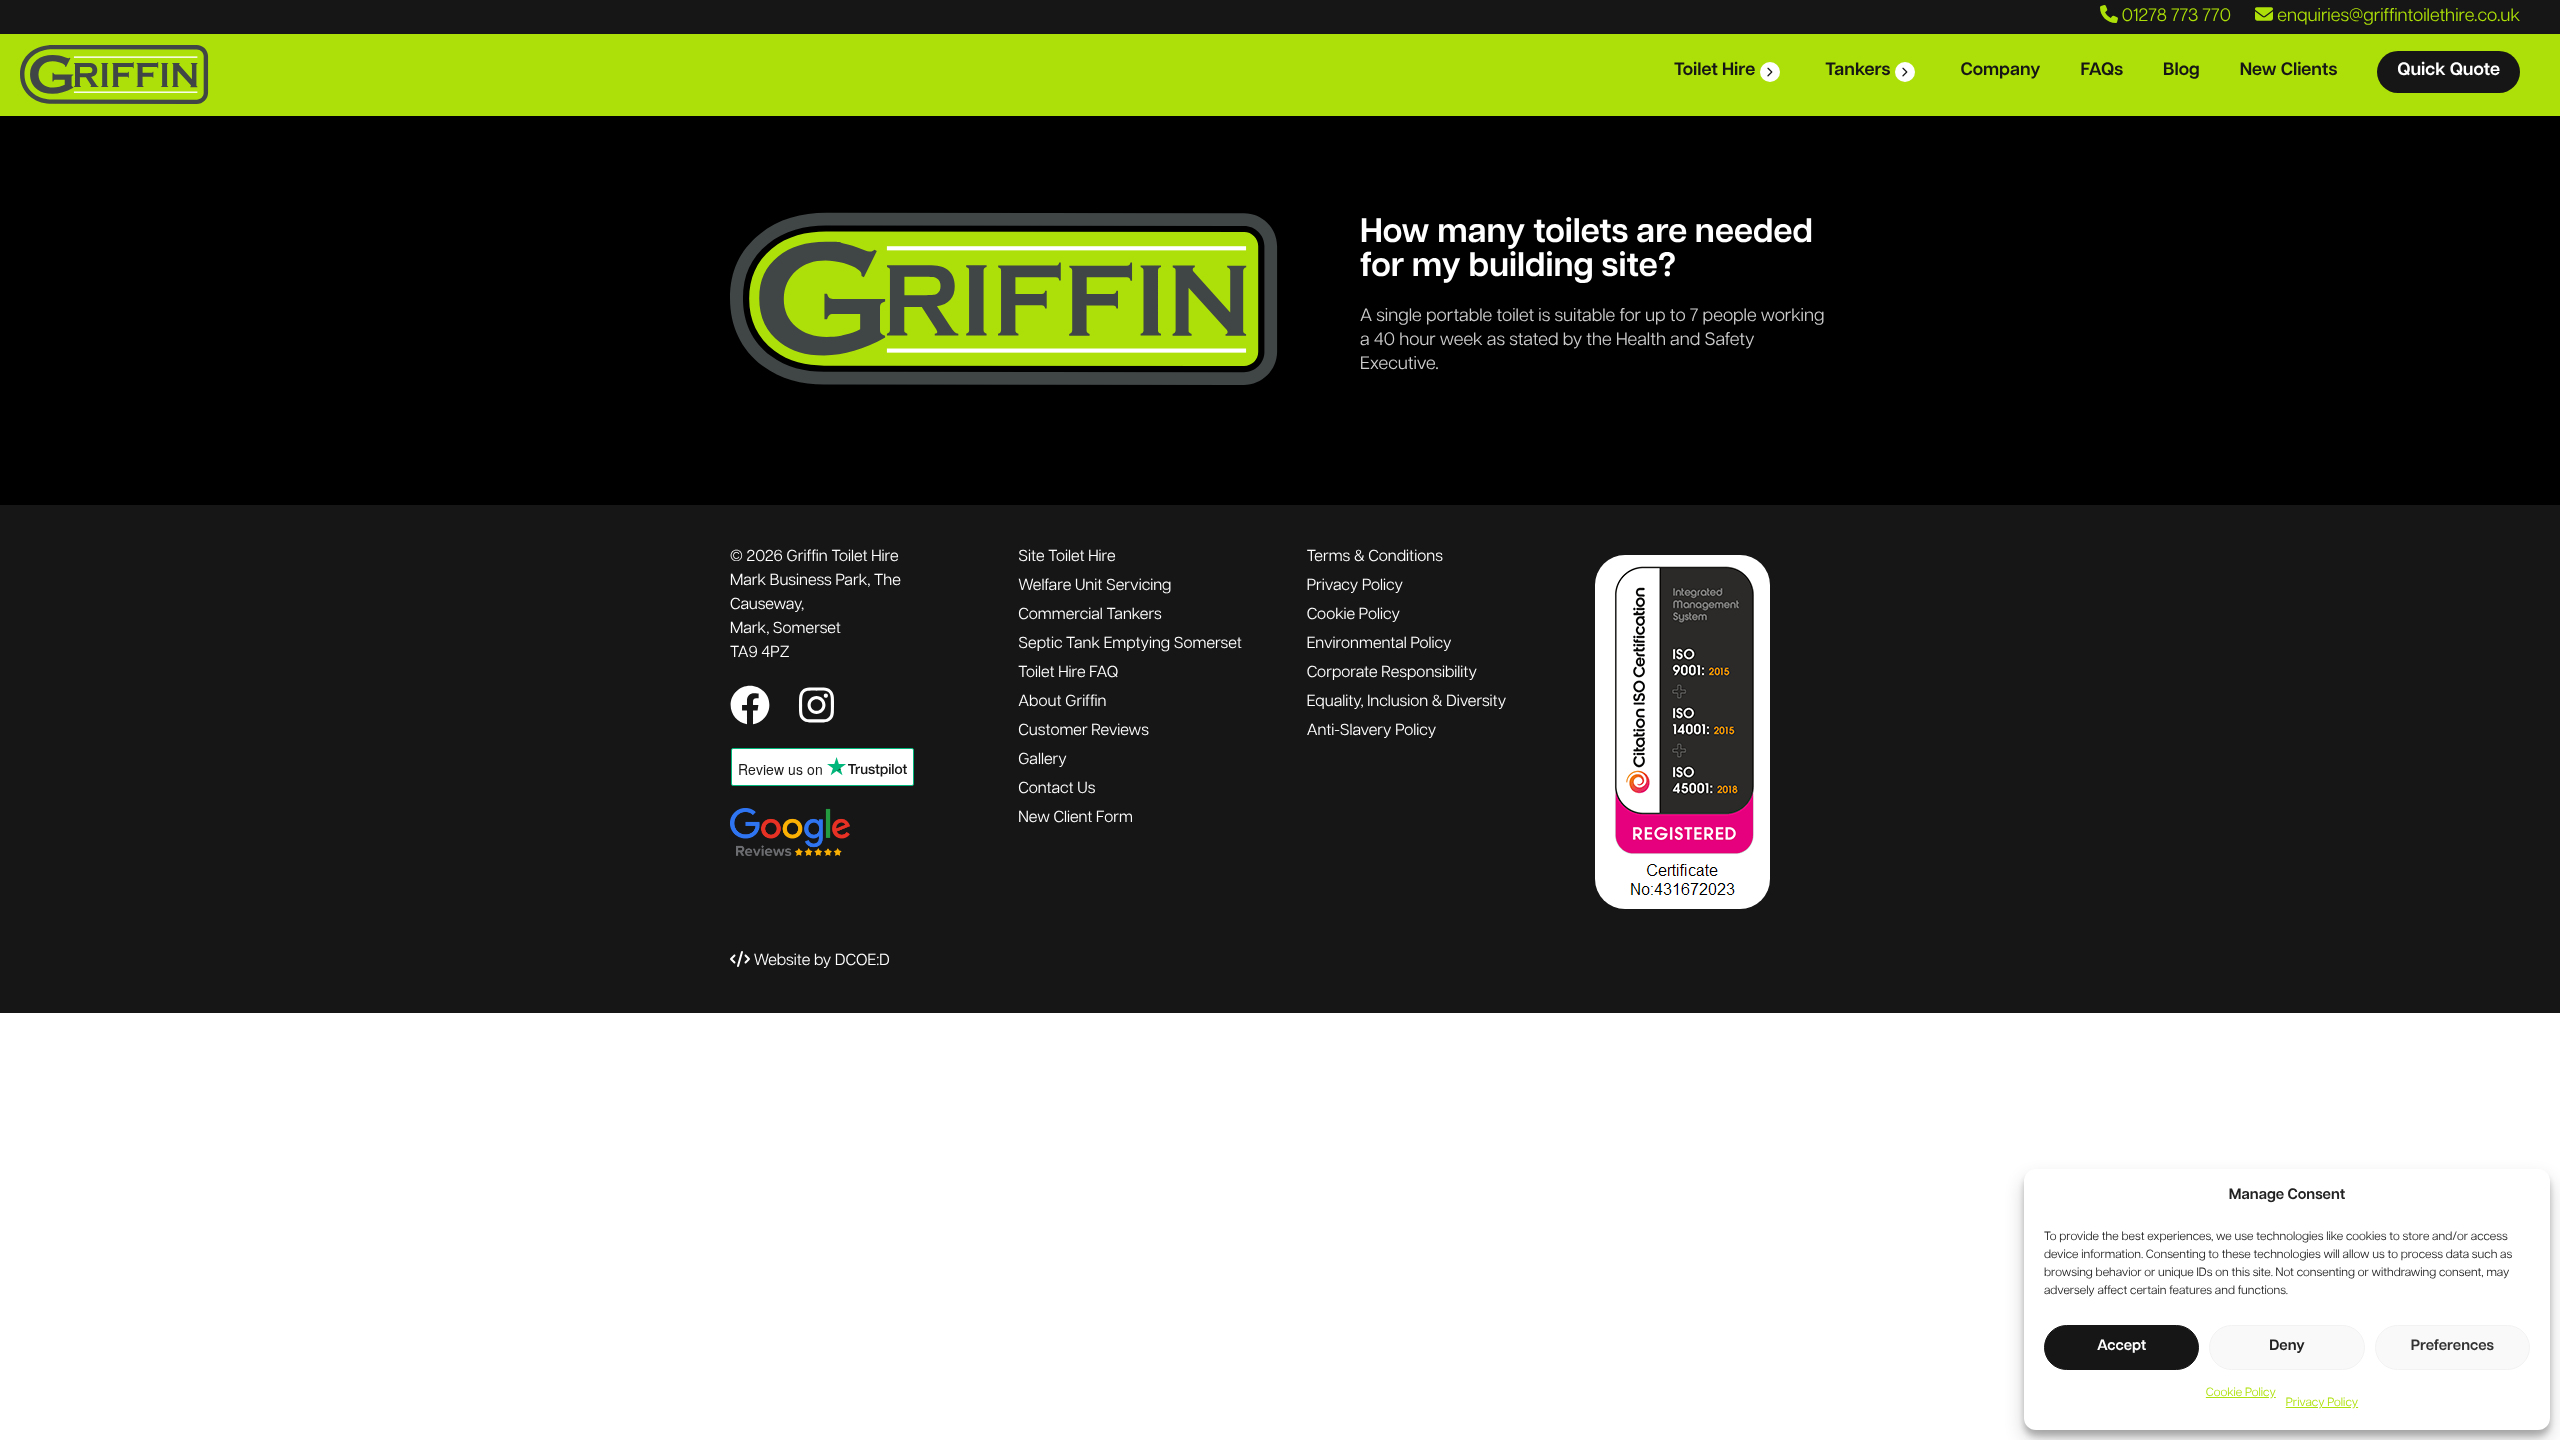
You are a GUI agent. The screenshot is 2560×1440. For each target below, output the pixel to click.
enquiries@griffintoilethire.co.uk (2396, 17)
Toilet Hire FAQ (1068, 673)
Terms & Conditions (1375, 557)
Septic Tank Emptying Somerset (1129, 644)
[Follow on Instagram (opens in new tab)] (816, 710)
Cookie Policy (2241, 1393)
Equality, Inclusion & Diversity (1406, 702)
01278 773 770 (2174, 17)
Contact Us (1056, 789)
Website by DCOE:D (822, 961)
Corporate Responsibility (1392, 673)
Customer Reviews (1083, 731)
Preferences (2452, 1346)
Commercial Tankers (1089, 615)
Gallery (1042, 760)
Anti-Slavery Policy (1372, 731)
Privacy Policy (2322, 1403)
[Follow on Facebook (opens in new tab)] (754, 710)
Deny (2287, 1346)
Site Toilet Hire (1066, 557)
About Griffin (1062, 702)
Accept (2121, 1346)
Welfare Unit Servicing (1094, 586)
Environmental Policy (1379, 644)
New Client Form (1075, 818)
